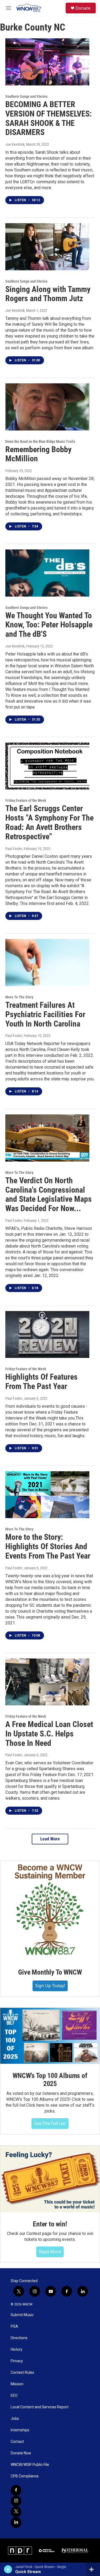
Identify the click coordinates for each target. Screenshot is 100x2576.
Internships (20, 2430)
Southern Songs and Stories (26, 96)
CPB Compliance (25, 2476)
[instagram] (16, 2501)
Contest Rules (22, 2373)
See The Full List (50, 2123)
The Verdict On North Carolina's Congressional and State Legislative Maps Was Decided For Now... (49, 1194)
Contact (17, 2442)
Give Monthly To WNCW (50, 1972)
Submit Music (22, 2315)
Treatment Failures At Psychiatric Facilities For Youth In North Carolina (45, 1014)
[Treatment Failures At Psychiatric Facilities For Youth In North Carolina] (47, 963)
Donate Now (21, 2453)
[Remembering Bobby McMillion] (47, 407)
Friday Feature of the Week (26, 800)
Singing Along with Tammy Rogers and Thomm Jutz (48, 294)
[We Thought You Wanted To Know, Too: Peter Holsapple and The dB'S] (47, 573)
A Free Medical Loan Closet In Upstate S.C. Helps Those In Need (49, 1734)
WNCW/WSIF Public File (30, 2465)
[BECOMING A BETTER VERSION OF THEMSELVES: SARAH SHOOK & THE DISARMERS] (47, 62)
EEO (14, 2396)
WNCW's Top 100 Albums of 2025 (50, 2080)
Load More (50, 1839)
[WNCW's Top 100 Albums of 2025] (50, 2036)
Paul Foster (14, 849)
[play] (8, 2569)
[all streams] (93, 2569)
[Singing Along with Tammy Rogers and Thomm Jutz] (47, 247)
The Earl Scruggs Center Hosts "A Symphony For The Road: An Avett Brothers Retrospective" (49, 822)
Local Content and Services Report (40, 2407)
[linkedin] (16, 2522)
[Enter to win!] (50, 2179)
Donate (83, 8)
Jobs (15, 2419)
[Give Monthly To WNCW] (50, 1910)
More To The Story (19, 997)
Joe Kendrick (15, 144)
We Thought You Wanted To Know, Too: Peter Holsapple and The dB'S (49, 625)
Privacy (17, 2361)
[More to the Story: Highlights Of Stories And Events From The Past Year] (47, 1495)
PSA (14, 2326)
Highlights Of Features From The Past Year (41, 1381)
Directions (19, 2338)
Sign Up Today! (50, 1986)
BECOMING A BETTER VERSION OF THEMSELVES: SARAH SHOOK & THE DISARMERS (49, 118)
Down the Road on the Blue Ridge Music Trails (40, 441)
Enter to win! (50, 2224)
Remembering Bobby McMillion (38, 454)
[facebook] (16, 2490)
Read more (50, 2252)
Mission (17, 2384)
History (17, 2350)
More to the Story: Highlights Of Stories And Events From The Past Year (48, 1546)
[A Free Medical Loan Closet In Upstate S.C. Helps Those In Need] (47, 1682)
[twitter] (16, 2512)
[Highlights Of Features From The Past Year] (47, 1335)
